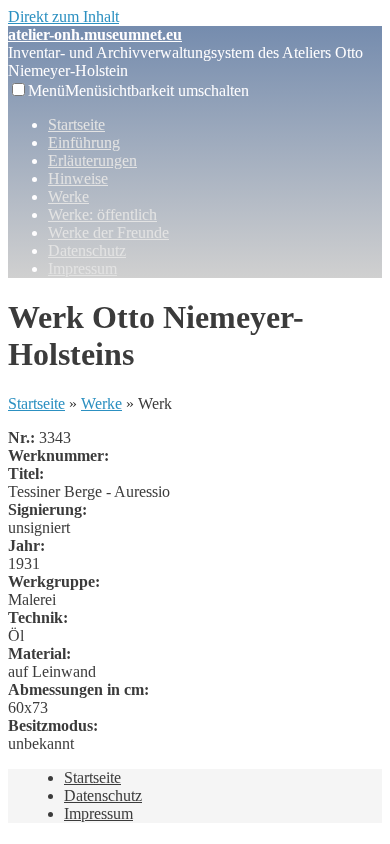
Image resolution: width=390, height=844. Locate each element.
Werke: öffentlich (102, 214)
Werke (68, 196)
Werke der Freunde (108, 232)
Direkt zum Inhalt (63, 16)
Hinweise (78, 178)
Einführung (84, 142)
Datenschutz (87, 250)
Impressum (82, 268)
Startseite (76, 124)
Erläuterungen (92, 160)
